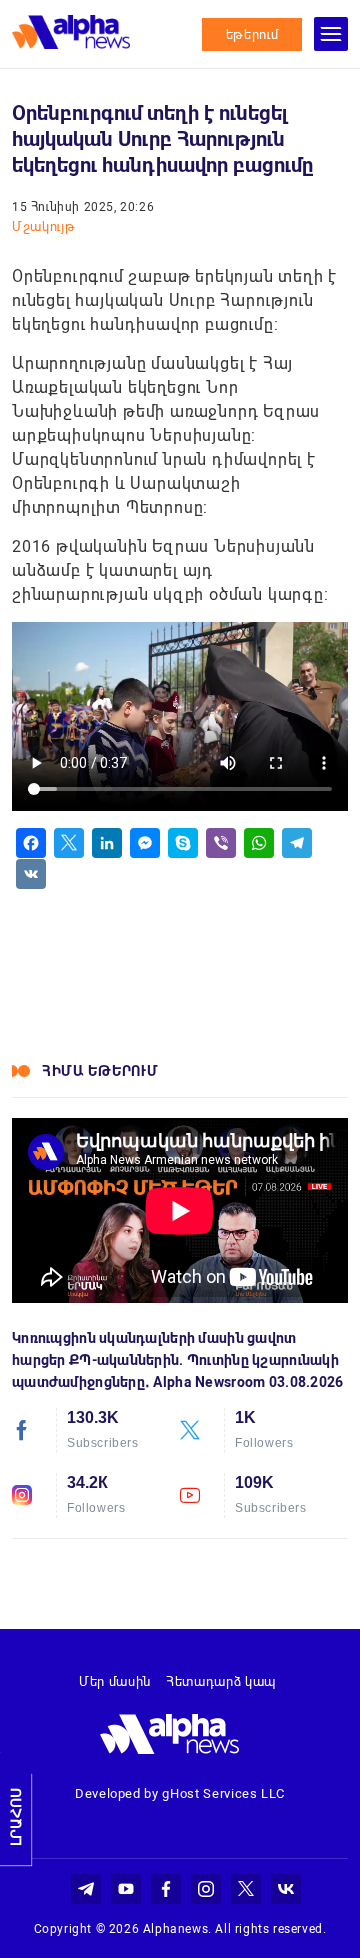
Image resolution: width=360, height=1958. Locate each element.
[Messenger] (145, 843)
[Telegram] (297, 843)
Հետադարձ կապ (221, 1681)
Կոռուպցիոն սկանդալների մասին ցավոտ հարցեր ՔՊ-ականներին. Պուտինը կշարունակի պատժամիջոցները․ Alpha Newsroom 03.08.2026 (177, 1360)
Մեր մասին (115, 1681)
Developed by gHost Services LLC (180, 1793)
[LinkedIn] (107, 843)
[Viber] (221, 843)
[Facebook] (31, 843)
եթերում (252, 34)
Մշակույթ (43, 226)
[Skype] (183, 843)
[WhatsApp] (259, 843)
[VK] (31, 874)
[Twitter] (69, 843)
